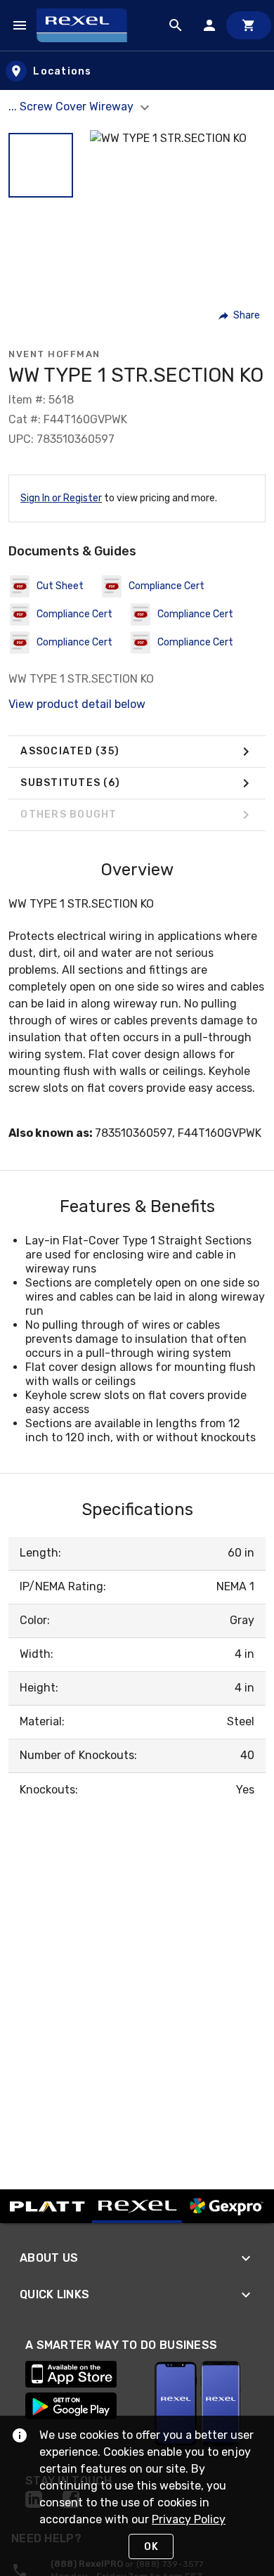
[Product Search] (176, 25)
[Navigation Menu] (20, 25)
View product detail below (77, 704)
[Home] (88, 25)
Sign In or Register (61, 498)
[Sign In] (209, 25)
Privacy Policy (189, 2519)
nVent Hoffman (54, 354)
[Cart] (249, 25)
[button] (41, 165)
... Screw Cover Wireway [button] (72, 107)
